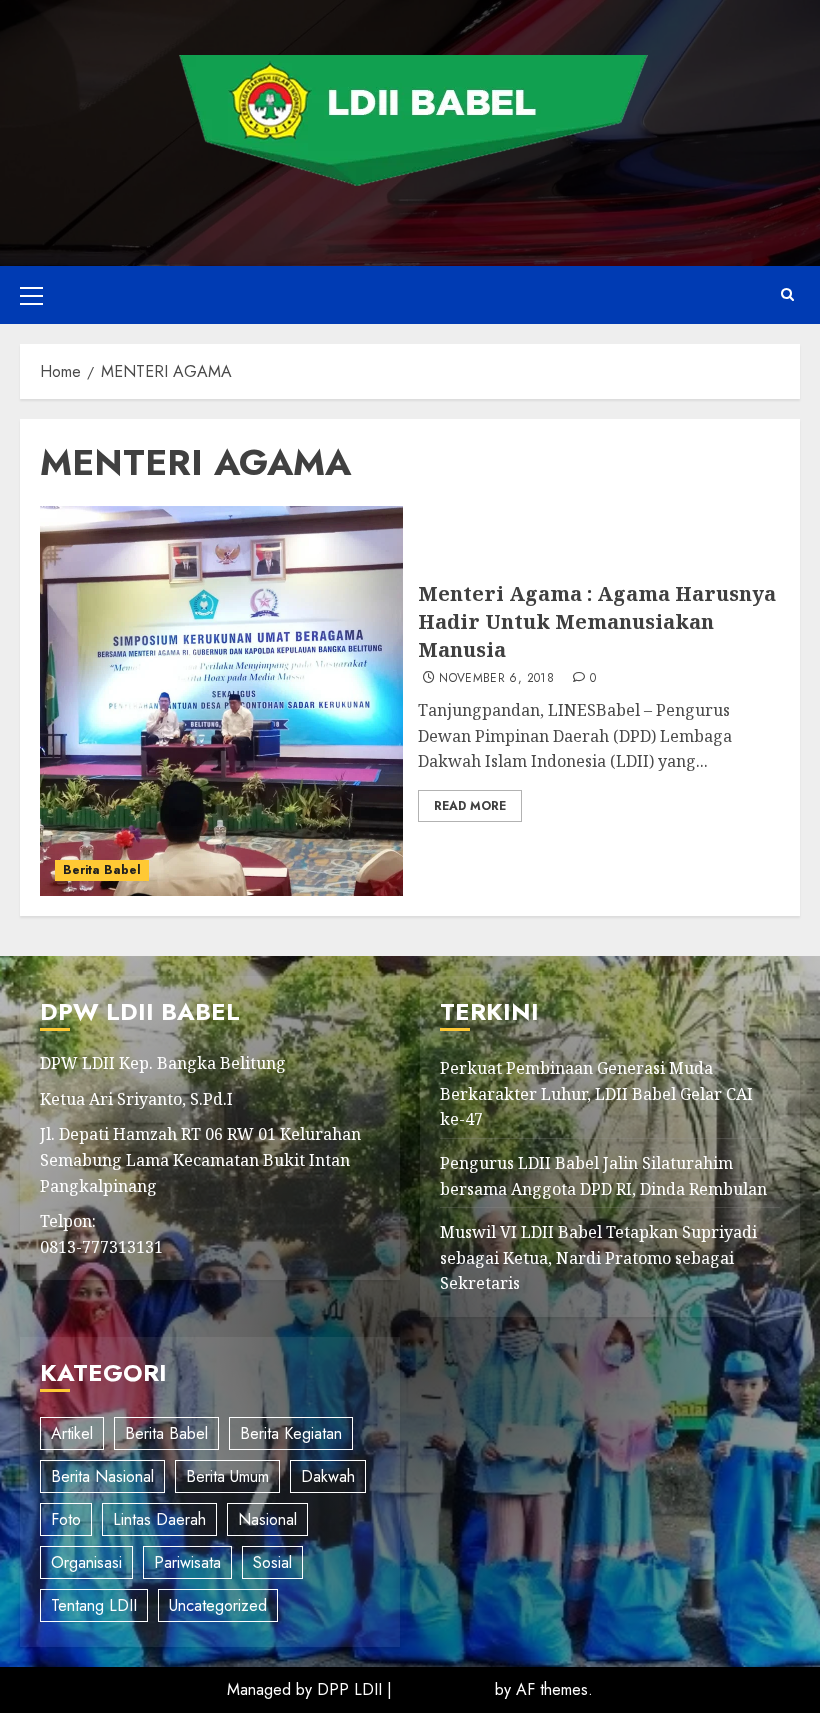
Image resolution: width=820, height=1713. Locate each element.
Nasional (267, 1519)
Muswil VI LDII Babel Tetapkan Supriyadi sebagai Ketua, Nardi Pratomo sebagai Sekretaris (598, 1257)
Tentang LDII (94, 1605)
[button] (31, 295)
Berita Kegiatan (291, 1433)
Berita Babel (102, 870)
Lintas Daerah (159, 1519)
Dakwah (328, 1476)
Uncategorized (218, 1605)
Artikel (72, 1433)
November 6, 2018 (496, 679)
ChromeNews (443, 1689)
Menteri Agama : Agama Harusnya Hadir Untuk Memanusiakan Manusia (597, 621)
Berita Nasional (102, 1476)
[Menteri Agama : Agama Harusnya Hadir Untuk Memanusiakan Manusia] (221, 701)
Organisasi (86, 1562)
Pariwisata (187, 1562)
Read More (470, 806)
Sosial (272, 1562)
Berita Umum (227, 1476)
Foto (66, 1519)
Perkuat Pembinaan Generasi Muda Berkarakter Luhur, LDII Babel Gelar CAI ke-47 (596, 1093)
